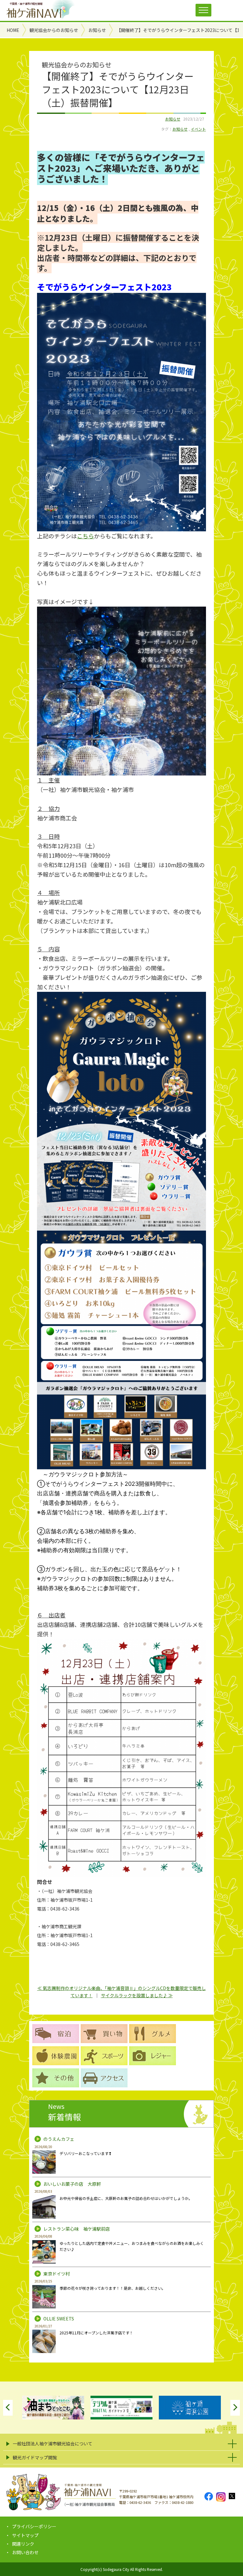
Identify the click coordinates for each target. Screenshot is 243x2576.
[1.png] (121, 1226)
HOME (13, 30)
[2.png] (121, 1464)
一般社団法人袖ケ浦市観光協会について (53, 2443)
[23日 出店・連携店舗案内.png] (121, 1872)
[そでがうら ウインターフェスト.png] (121, 527)
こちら (85, 536)
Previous (8, 2408)
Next (235, 2408)
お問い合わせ (25, 2552)
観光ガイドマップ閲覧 (35, 2457)
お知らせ (173, 119)
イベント (198, 129)
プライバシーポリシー (34, 2526)
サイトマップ (25, 2535)
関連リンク (23, 2544)
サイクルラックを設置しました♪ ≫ (137, 1995)
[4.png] (121, 770)
